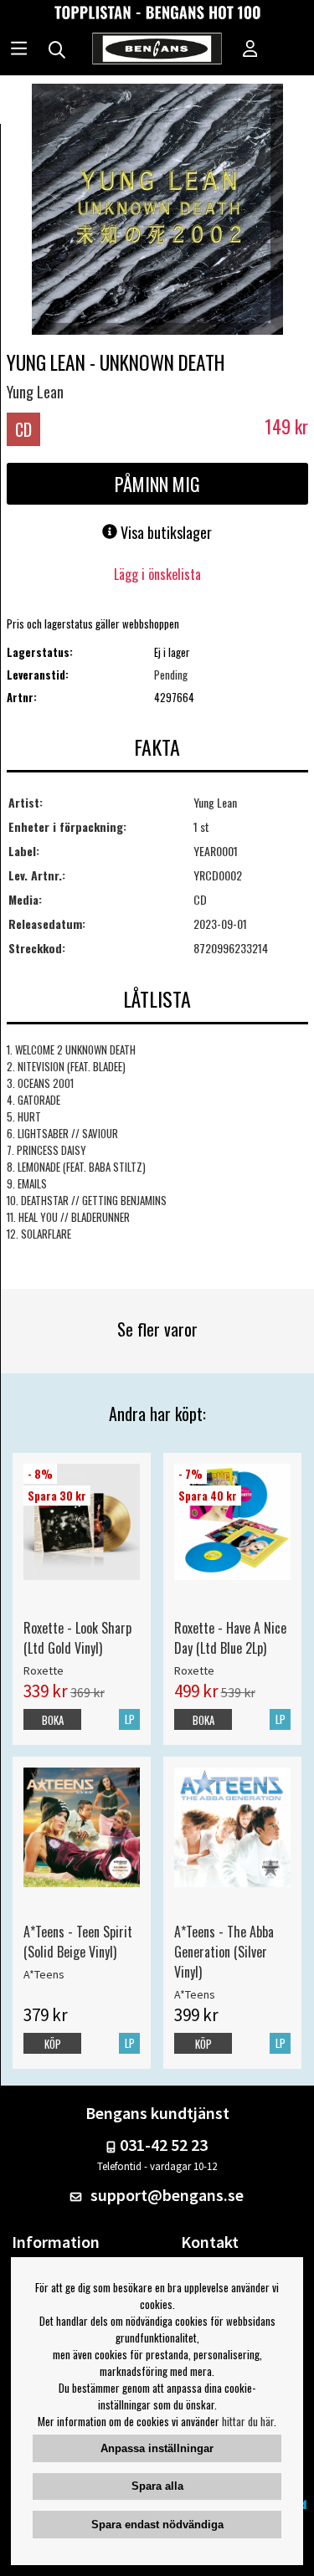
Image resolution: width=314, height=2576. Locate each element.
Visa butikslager (165, 532)
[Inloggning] (250, 50)
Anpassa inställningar (157, 2448)
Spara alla (157, 2486)
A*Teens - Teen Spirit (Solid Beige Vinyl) (78, 1942)
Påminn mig (157, 484)
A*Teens (44, 1974)
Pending (171, 675)
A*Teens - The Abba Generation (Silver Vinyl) (224, 1952)
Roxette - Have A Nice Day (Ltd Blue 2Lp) (230, 1638)
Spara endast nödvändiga (157, 2525)
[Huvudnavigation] (19, 50)
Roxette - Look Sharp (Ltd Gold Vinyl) (77, 1638)
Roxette (44, 1670)
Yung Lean (35, 392)
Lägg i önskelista (157, 574)
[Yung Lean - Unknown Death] (157, 211)
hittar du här (248, 2421)
